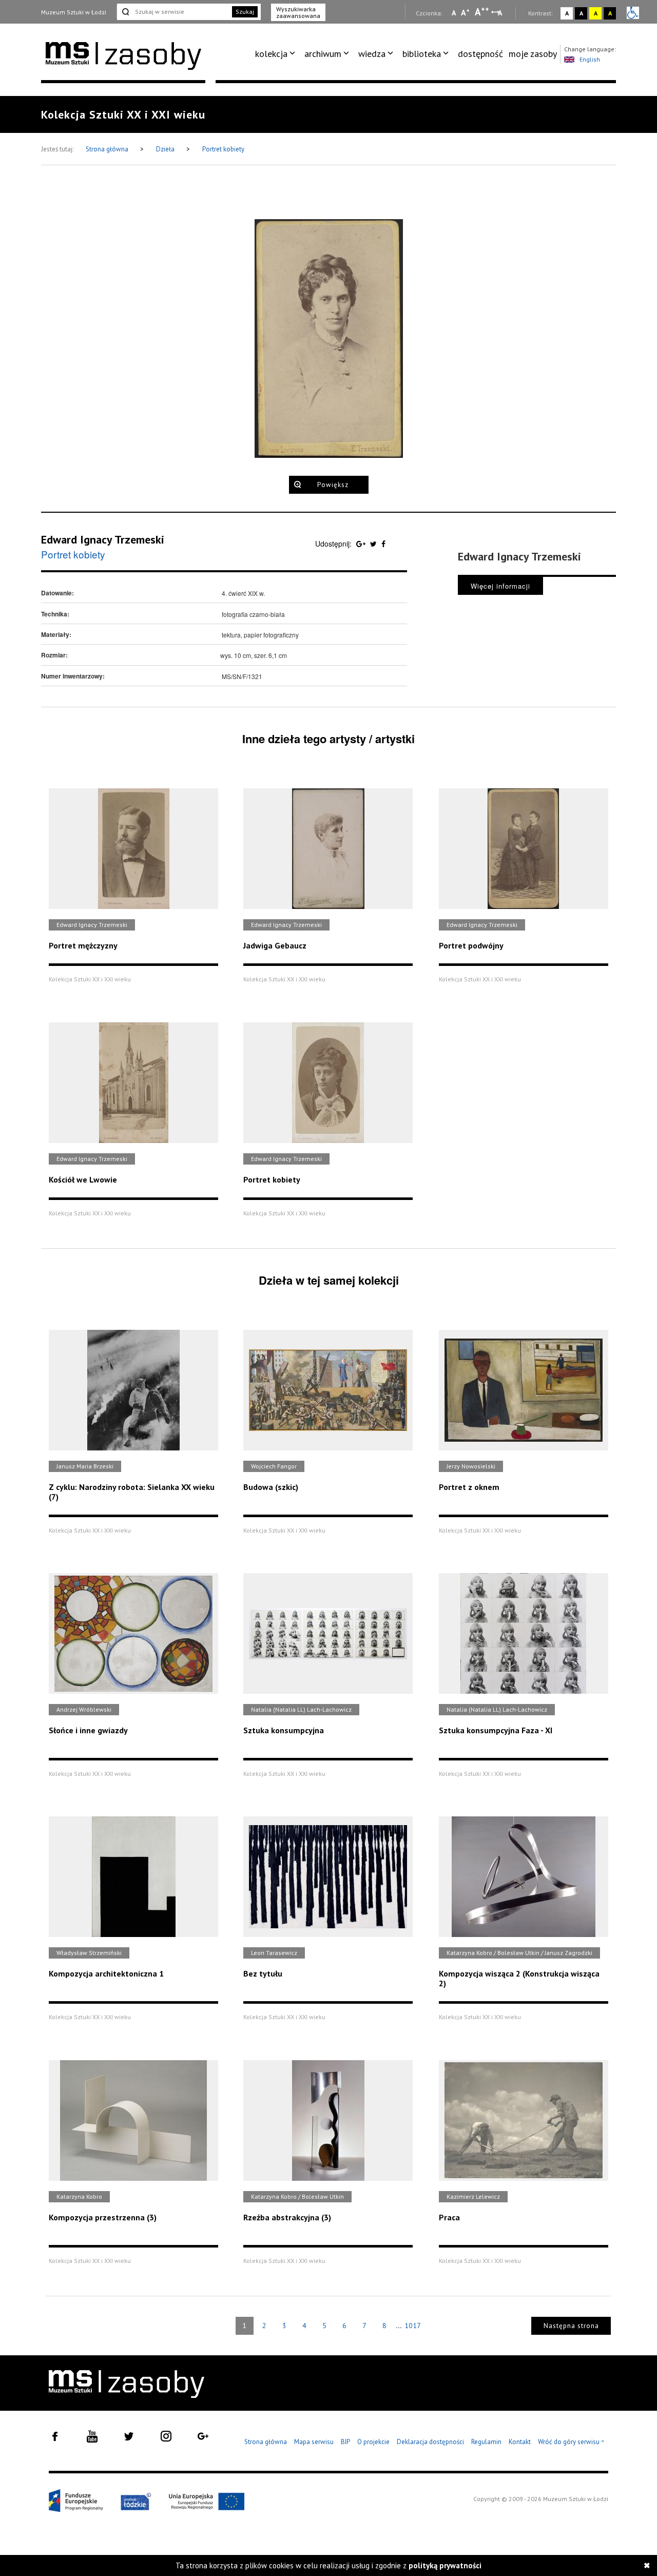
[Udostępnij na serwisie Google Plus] (362, 544)
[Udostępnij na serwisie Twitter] (374, 544)
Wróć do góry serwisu (571, 2442)
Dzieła (166, 149)
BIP (345, 2442)
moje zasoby (533, 54)
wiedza (372, 54)
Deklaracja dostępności (430, 2442)
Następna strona (571, 2326)
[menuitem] (277, 54)
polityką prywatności (445, 2565)
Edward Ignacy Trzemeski (103, 539)
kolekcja (271, 54)
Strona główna (108, 149)
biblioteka (422, 54)
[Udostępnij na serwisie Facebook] (383, 544)
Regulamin (486, 2442)
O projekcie (373, 2442)
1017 (413, 2326)
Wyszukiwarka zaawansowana (298, 12)
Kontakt (520, 2442)
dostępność (480, 54)
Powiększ (333, 485)
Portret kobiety (223, 149)
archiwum (323, 54)
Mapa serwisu (314, 2442)
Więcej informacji (500, 586)
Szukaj (245, 12)
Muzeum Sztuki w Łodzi (74, 12)
